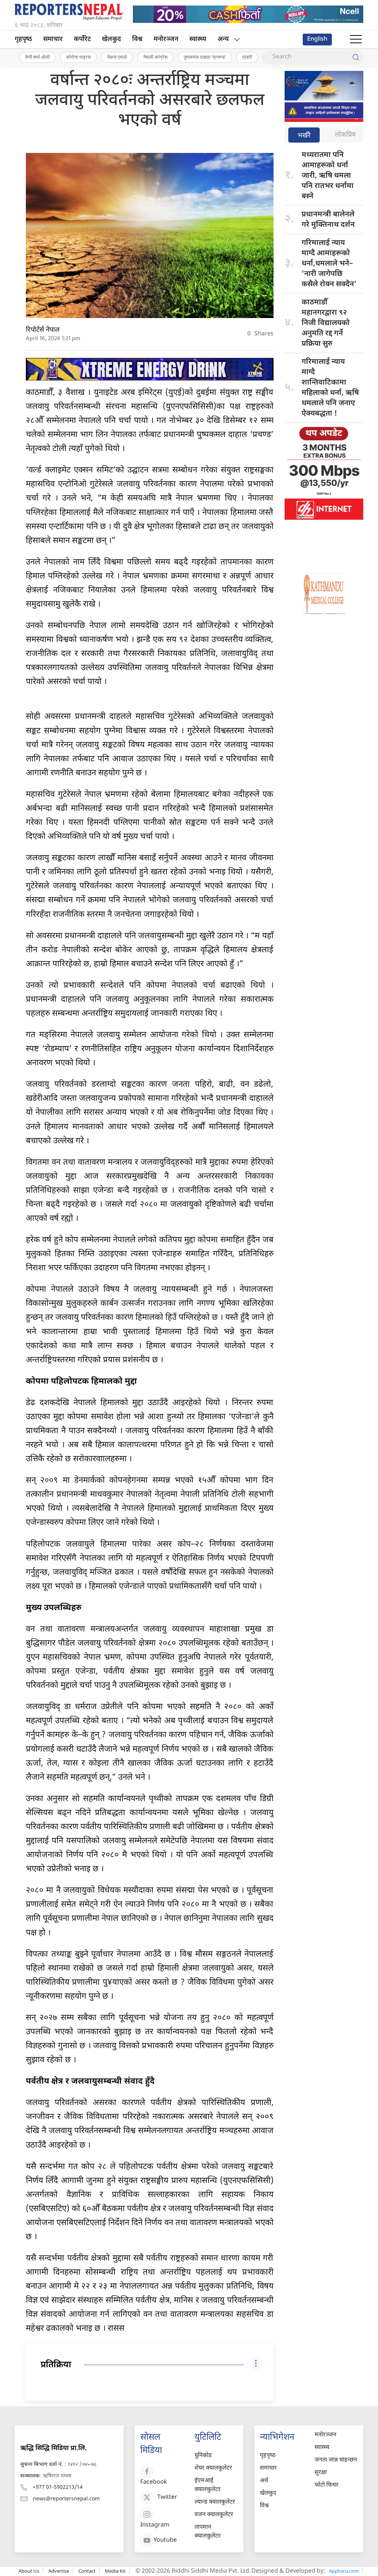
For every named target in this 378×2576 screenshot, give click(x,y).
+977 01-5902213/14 (58, 2488)
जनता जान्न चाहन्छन (336, 2460)
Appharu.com (344, 2571)
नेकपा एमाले (117, 57)
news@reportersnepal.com (66, 2499)
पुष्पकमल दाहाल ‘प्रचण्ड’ (205, 57)
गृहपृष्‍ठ (23, 39)
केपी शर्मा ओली (37, 57)
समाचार (53, 39)
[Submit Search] (356, 57)
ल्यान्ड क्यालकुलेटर (215, 2502)
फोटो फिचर (327, 2485)
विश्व (137, 39)
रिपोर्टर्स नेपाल (43, 330)
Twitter (167, 2498)
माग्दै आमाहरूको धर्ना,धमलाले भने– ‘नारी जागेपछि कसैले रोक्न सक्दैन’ (329, 264)
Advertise (59, 2571)
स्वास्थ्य (198, 39)
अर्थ (264, 2481)
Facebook (154, 2482)
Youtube (165, 2540)
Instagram (155, 2525)
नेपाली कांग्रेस (155, 57)
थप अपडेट (324, 434)
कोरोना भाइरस (78, 57)
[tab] (304, 136)
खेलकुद (111, 39)
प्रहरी (247, 57)
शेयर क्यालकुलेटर (213, 2468)
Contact (87, 2571)
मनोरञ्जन (166, 39)
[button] (356, 40)
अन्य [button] (223, 39)
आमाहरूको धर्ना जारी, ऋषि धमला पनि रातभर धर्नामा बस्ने (328, 176)
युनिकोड (203, 2456)
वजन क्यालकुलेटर (214, 2515)
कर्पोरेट (82, 39)
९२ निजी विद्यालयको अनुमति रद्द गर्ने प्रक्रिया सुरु (326, 323)
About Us (29, 2571)
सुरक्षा (321, 2473)
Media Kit (115, 2571)
